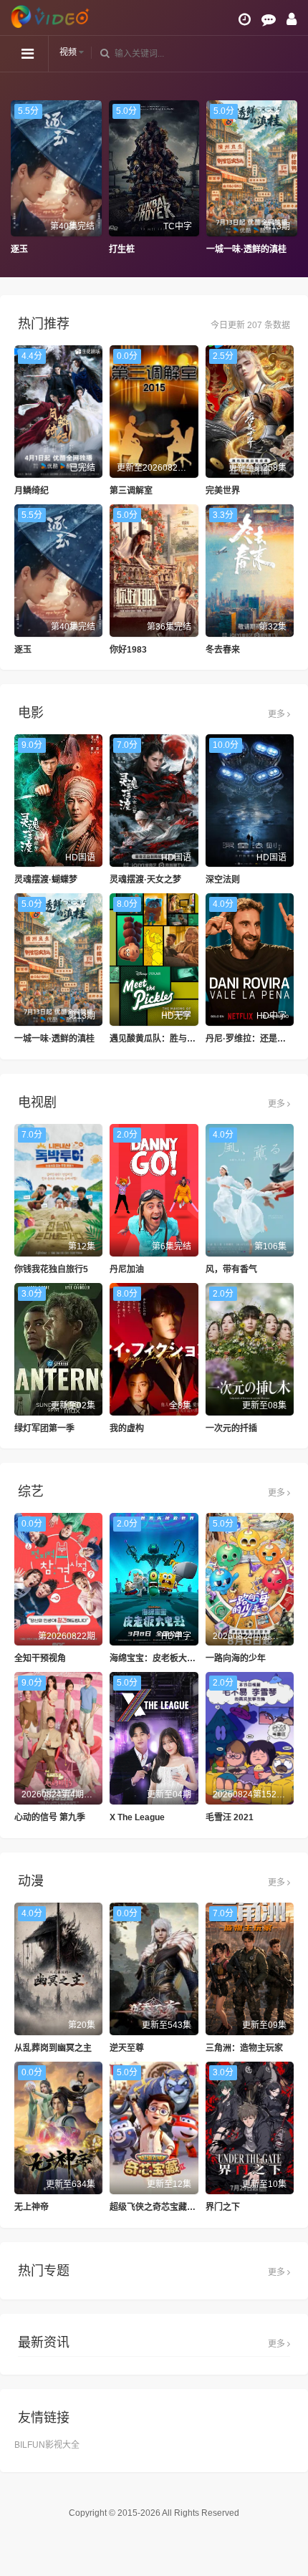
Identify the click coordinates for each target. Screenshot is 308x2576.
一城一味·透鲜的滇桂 (246, 249)
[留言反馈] (269, 19)
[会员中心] (292, 19)
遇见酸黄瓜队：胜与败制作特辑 (170, 1039)
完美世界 (223, 491)
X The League (137, 1817)
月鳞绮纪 (32, 491)
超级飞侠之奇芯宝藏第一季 (161, 2207)
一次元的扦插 (231, 1428)
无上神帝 (32, 2207)
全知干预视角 (40, 1658)
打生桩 (122, 249)
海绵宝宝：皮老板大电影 (157, 1658)
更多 (278, 714)
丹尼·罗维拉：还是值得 (250, 1039)
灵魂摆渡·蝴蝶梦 (46, 880)
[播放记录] (245, 19)
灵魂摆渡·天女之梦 (145, 880)
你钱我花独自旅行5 (51, 1269)
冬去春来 (223, 650)
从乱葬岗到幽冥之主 (53, 2048)
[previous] (18, 178)
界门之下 (223, 2207)
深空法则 (223, 880)
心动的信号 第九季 (50, 1817)
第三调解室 (131, 491)
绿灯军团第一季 (44, 1428)
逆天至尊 (127, 2048)
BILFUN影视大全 (47, 2445)
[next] (290, 178)
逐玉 (19, 249)
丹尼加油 (127, 1269)
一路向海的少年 (236, 1658)
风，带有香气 (231, 1269)
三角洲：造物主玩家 (244, 2048)
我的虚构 (127, 1428)
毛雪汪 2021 (230, 1817)
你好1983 (128, 650)
